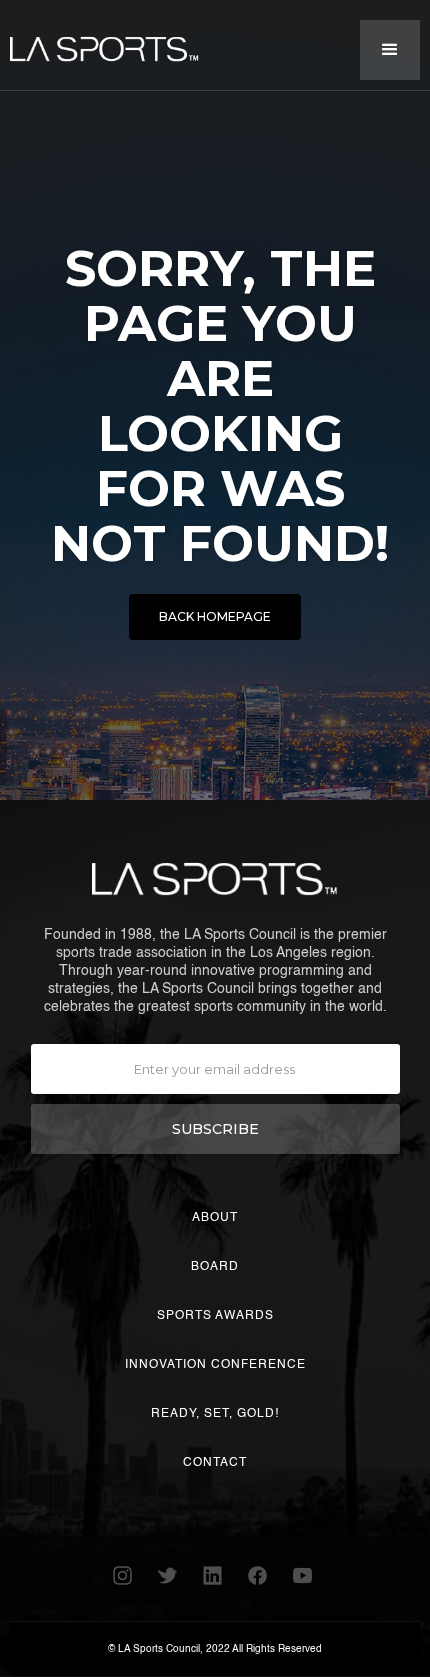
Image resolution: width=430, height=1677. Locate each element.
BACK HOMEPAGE (215, 616)
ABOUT (215, 1218)
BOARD (215, 1267)
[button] (390, 50)
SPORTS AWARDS (215, 1316)
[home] (99, 41)
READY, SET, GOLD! (215, 1414)
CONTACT (215, 1463)
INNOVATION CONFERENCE (215, 1365)
